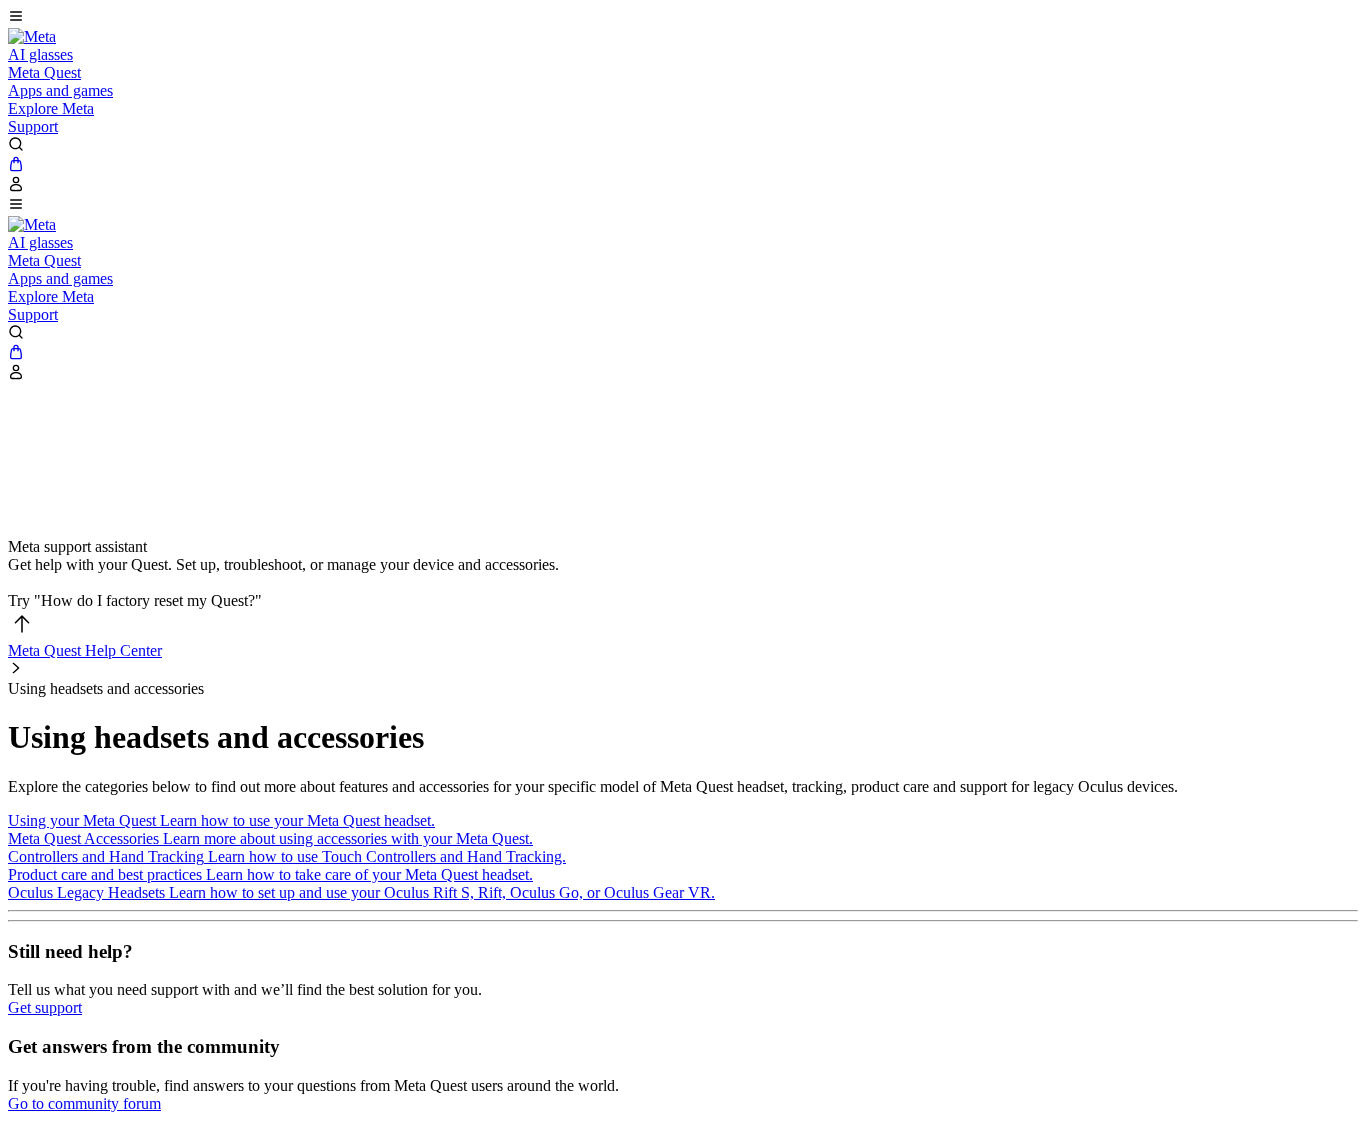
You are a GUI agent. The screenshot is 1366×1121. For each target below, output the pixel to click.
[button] (683, 18)
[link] (32, 36)
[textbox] (683, 583)
